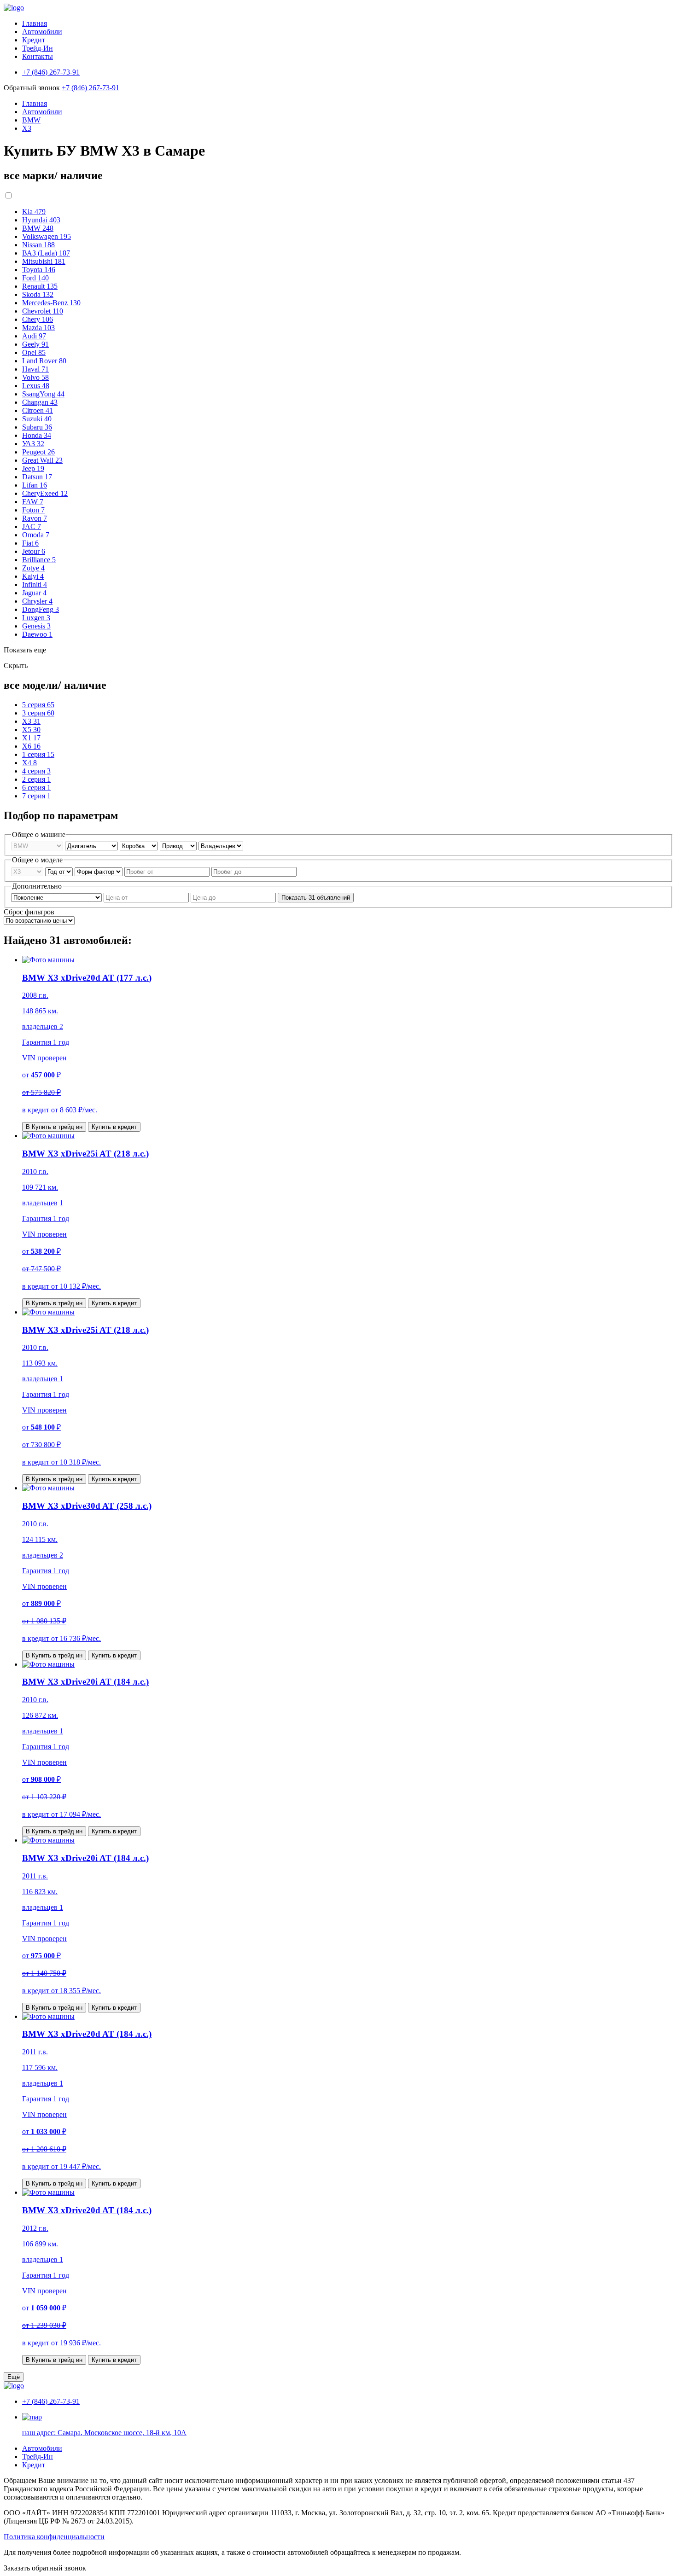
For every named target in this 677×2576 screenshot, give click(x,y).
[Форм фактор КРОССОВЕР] (99, 871)
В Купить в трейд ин (54, 1127)
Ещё (14, 2377)
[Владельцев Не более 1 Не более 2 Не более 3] (221, 846)
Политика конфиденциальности (54, 2537)
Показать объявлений (316, 898)
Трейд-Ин (38, 48)
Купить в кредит (114, 1127)
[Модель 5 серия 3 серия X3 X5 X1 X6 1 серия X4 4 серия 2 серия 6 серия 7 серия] (28, 871)
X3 (27, 128)
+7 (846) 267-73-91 (90, 88)
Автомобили (42, 32)
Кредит (34, 40)
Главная (35, 23)
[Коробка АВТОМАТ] (140, 846)
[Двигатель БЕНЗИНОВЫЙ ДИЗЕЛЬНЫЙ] (92, 846)
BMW (31, 120)
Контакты (38, 56)
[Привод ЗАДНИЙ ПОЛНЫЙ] (179, 846)
